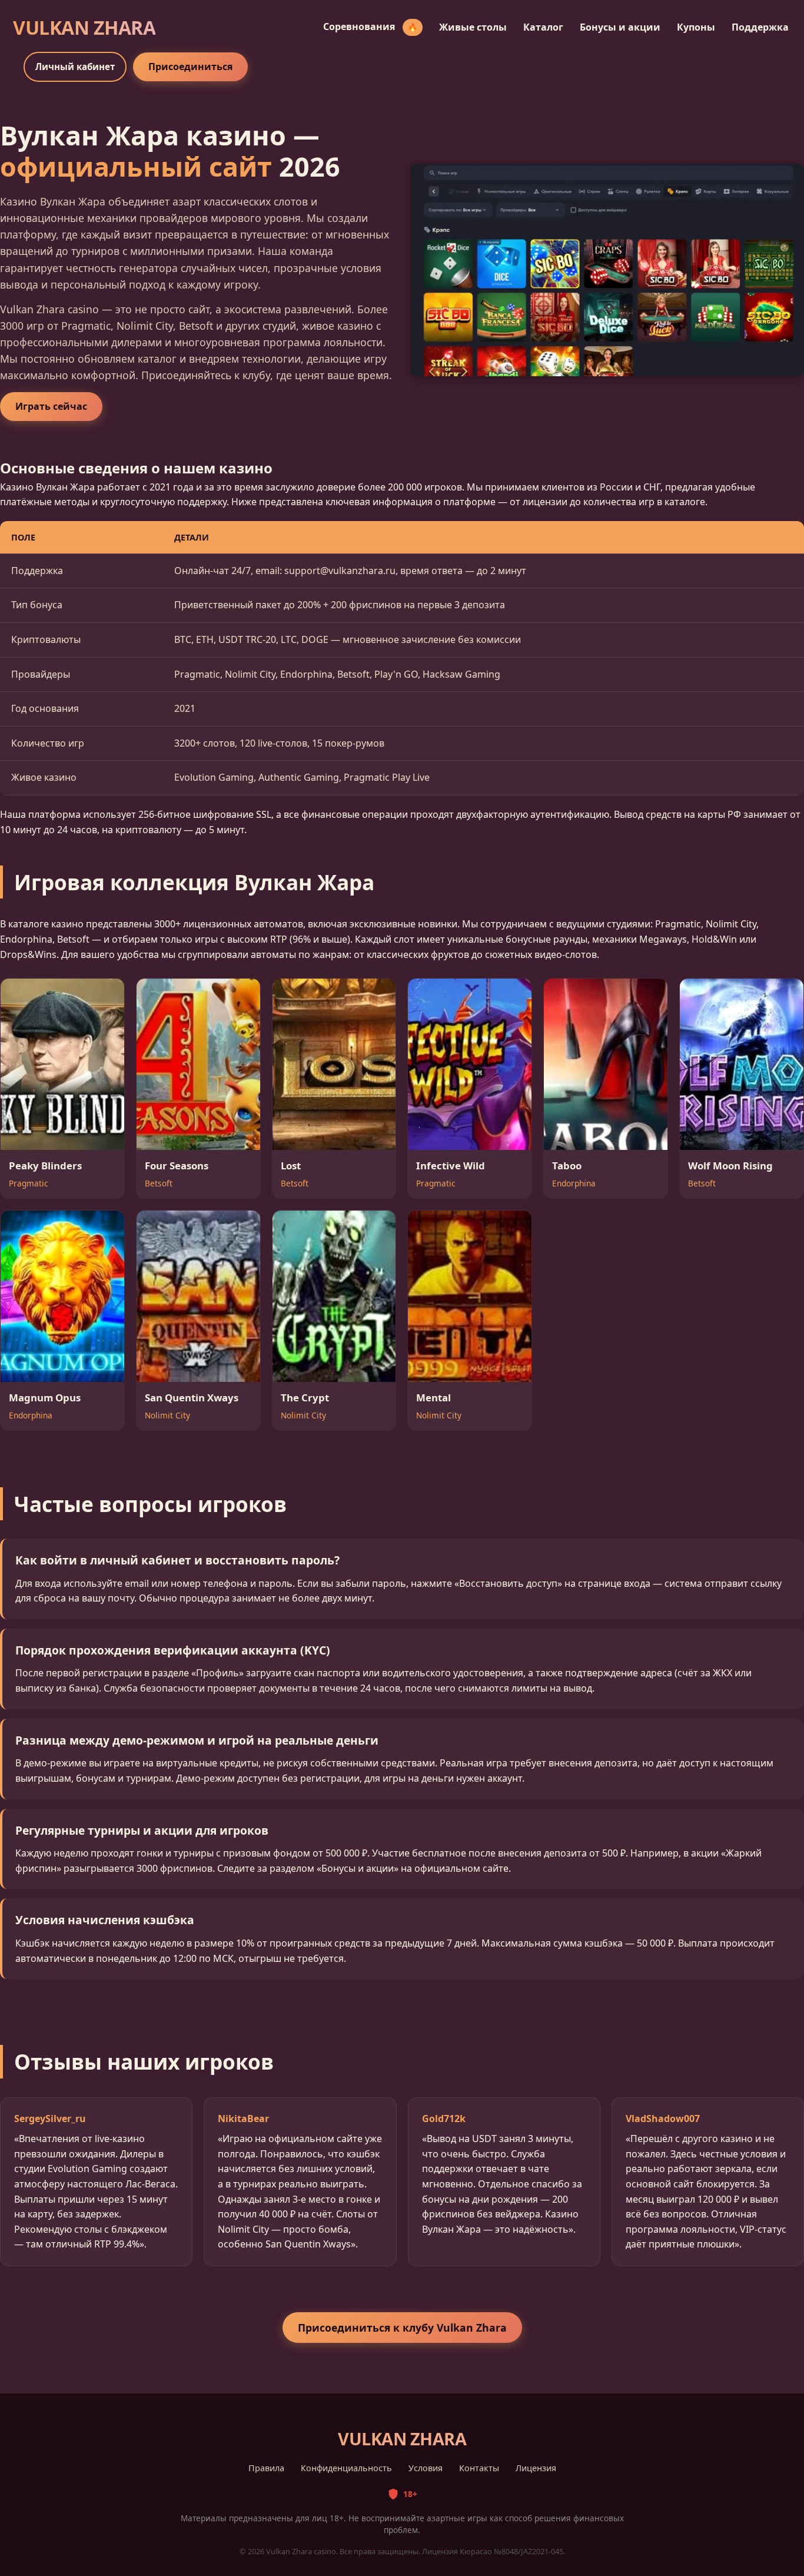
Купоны (696, 27)
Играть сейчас (51, 406)
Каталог (543, 27)
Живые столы (473, 27)
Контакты (479, 2468)
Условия (426, 2468)
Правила (266, 2468)
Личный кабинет (75, 67)
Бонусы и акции (620, 27)
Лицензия (536, 2468)
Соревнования (370, 26)
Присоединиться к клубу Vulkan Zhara (402, 2328)
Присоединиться (190, 67)
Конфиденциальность (346, 2468)
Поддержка (760, 27)
